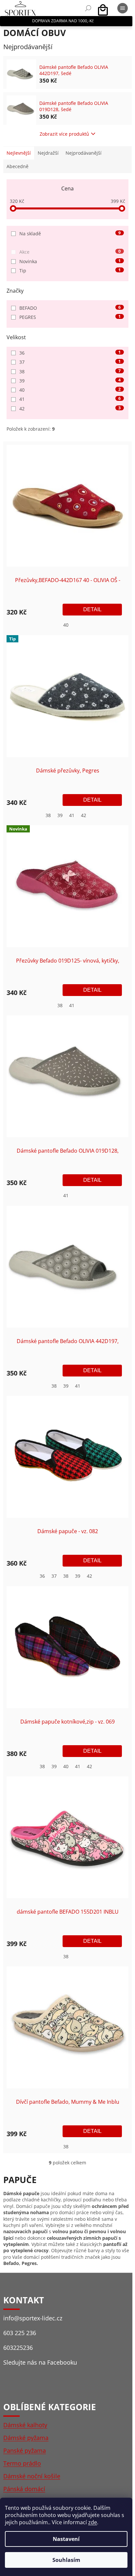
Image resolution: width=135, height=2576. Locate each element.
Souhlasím (66, 2560)
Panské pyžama (25, 2450)
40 (70, 390)
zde (93, 2522)
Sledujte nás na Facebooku (40, 2362)
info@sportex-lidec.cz (33, 2318)
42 (70, 409)
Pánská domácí (24, 2489)
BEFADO (70, 308)
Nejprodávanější (84, 153)
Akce (70, 252)
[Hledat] (88, 8)
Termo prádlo (22, 2463)
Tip (70, 271)
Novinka (70, 261)
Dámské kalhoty (25, 2425)
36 (70, 353)
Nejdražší (48, 153)
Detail (92, 609)
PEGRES (70, 317)
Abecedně (18, 166)
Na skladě (70, 234)
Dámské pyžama (26, 2438)
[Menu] (123, 8)
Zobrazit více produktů (64, 134)
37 (70, 362)
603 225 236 (20, 2333)
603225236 (18, 2348)
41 (70, 399)
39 (70, 381)
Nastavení (66, 2539)
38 (70, 371)
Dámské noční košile (32, 2476)
